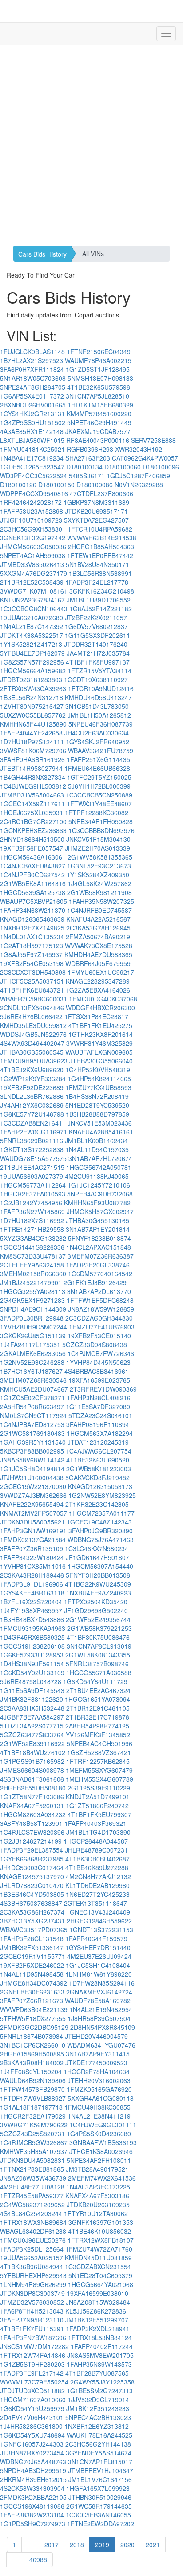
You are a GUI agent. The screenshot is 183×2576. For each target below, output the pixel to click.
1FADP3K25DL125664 (32, 2249)
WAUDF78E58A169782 (98, 2001)
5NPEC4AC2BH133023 (98, 2417)
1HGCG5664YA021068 (101, 2284)
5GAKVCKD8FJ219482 (97, 1478)
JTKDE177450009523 (96, 2063)
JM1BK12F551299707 (97, 2320)
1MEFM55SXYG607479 (99, 1770)
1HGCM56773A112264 (33, 1185)
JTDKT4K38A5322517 (32, 635)
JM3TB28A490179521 (97, 2169)
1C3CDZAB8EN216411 (33, 1123)
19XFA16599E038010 (97, 2293)
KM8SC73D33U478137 (33, 1256)
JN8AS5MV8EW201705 (100, 2355)
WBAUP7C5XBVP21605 (34, 901)
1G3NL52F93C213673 (99, 866)
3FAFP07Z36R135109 (32, 1548)
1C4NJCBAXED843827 (33, 866)
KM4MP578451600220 (99, 414)
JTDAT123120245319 (98, 1442)
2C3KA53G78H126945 (98, 928)
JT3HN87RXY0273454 (32, 2453)
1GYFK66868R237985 (32, 1859)
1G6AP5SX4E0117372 (32, 396)
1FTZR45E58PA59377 (32, 2196)
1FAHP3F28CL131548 (32, 1939)
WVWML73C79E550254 (34, 2382)
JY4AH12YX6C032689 (32, 1105)
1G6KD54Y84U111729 (95, 1681)
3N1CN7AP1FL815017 (100, 2462)
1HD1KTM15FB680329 (100, 405)
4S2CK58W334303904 (32, 2488)
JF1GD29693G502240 (96, 1610)
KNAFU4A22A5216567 (98, 919)
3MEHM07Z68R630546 (33, 1380)
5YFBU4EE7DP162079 (32, 653)
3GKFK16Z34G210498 (102, 591)
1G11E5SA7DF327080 (98, 1407)
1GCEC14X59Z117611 (32, 804)
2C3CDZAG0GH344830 (99, 1318)
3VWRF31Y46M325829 (99, 1043)
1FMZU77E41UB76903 (102, 1327)
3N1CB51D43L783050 (97, 706)
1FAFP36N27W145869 (32, 1212)
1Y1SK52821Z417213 (31, 644)
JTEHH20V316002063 (99, 2080)
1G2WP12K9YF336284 (33, 1079)
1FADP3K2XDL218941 (98, 2329)
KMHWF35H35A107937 (34, 2151)
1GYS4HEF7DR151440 (98, 1947)
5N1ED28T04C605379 (100, 2275)
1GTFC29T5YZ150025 (99, 777)
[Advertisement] (91, 145)
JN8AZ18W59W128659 (101, 1309)
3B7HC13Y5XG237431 (32, 1921)
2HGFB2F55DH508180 (33, 1788)
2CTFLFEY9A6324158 (32, 1265)
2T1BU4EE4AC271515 (32, 1167)
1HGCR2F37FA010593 (33, 1194)
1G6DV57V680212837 (96, 626)
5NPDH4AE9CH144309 (33, 1309)
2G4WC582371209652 (32, 2205)
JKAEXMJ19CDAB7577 (98, 431)
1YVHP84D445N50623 (98, 1362)
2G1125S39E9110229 (99, 1788)
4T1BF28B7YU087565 (97, 2373)
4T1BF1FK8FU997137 (98, 662)
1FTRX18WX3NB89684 (33, 2222)
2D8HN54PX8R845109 (103, 2027)
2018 (77, 2545)
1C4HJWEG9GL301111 (103, 2125)
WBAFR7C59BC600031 (34, 999)
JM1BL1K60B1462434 (96, 1141)
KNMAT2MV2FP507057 (34, 1513)
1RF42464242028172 (31, 502)
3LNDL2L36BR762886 (32, 1096)
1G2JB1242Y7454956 (31, 1203)
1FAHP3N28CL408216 (99, 1398)
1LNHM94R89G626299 (33, 2284)
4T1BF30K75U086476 (98, 1637)
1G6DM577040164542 (100, 1274)
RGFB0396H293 (90, 449)
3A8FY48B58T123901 (31, 1823)
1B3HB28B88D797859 (97, 1114)
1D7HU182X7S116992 (32, 1220)
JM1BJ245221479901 (31, 1282)
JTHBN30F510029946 (100, 2497)
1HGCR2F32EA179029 (33, 2116)
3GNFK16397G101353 (101, 2222)
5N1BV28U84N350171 (97, 564)
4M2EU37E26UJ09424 (99, 1956)
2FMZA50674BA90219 (98, 937)
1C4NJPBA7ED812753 (32, 1424)
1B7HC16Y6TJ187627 (31, 1371)
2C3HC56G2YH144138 (98, 2444)
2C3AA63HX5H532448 (32, 1708)
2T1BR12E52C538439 (32, 582)
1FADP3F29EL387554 (32, 1850)
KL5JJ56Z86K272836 (96, 2311)
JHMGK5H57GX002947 (100, 1212)
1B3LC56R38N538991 (100, 573)
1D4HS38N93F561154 (32, 1664)
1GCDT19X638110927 (96, 680)
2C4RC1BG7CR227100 (33, 821)
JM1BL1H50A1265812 (99, 715)
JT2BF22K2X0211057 (96, 618)
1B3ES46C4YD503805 (32, 1894)
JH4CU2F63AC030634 (97, 733)
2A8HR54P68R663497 (32, 1407)
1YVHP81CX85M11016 (33, 1566)
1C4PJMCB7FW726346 (101, 1353)
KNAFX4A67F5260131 (32, 1806)
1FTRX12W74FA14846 (33, 2355)
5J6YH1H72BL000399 (99, 786)
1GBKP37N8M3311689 (96, 502)
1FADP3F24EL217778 (97, 582)
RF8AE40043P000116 (98, 440)
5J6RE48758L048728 (31, 1681)
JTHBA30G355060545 (32, 1052)
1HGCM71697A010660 (33, 2400)
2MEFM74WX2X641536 (102, 2178)
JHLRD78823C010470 (32, 1885)
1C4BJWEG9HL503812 (33, 786)
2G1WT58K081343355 (98, 1655)
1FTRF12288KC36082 (97, 813)
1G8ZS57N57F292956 (32, 662)
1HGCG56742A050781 (99, 1167)
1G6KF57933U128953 (32, 1655)
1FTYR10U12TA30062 (96, 2213)
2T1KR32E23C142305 (97, 1504)
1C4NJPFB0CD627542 (32, 875)
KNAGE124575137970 (32, 1876)
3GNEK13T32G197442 (33, 538)
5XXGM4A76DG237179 (34, 573)
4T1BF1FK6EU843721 (32, 990)
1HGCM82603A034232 (33, 1814)
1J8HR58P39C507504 (99, 2018)
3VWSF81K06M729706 (33, 751)
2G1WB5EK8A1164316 (33, 883)
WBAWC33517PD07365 (34, 1930)
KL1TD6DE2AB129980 (97, 1885)
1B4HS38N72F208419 (97, 1096)
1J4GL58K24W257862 (99, 883)
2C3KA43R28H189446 (32, 1575)
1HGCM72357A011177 (102, 1513)
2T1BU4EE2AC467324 (98, 1690)
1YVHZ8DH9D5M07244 (34, 1327)
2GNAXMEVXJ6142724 (99, 1992)
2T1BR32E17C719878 (97, 1717)
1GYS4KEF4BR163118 (32, 1593)
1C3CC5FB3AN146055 (98, 2515)
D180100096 (161, 467)
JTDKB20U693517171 (96, 511)
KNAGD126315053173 (100, 1486)
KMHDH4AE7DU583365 (98, 954)
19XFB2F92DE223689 (32, 1087)
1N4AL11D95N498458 (32, 1974)
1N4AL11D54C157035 (97, 1149)
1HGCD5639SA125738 (33, 892)
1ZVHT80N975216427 (32, 706)
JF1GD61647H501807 (97, 1557)
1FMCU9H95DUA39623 (34, 1061)
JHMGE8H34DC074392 (34, 1983)
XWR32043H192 (139, 449)
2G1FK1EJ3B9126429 (95, 1282)
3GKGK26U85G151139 (33, 1336)
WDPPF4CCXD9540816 (34, 493)
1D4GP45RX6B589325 (32, 1637)
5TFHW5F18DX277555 (33, 2018)
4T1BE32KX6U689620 (32, 1070)
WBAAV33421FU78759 (101, 751)
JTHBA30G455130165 (97, 1220)
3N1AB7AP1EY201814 (98, 1229)
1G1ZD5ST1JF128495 (98, 369)
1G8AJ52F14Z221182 (101, 609)
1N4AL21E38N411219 (99, 2116)
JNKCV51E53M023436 (100, 1123)
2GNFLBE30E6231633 (32, 1992)
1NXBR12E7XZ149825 (32, 928)
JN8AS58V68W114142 (32, 1460)
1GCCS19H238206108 (32, 1646)
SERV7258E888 (153, 440)
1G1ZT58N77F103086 (32, 1797)
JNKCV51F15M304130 (98, 839)
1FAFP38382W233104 (32, 2515)
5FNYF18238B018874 (99, 1238)
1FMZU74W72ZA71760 (99, 2249)
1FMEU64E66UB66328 (97, 768)
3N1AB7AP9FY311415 (98, 2054)
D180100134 (84, 467)
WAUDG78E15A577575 (33, 1158)
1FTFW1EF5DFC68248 (100, 1300)
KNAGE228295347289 (98, 981)
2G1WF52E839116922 (32, 1743)
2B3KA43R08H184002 (32, 2063)
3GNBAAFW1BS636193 (103, 2142)
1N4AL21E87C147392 (32, 626)
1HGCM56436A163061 (33, 857)
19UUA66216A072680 (32, 618)
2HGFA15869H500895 (32, 2054)
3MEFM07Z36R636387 (101, 1256)
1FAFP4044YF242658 (31, 733)
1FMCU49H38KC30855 (97, 2107)
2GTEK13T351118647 (95, 1903)
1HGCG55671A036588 (99, 1673)
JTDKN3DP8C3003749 (32, 2293)
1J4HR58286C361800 (31, 2426)
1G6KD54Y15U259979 (32, 2408)
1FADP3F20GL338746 (98, 1265)
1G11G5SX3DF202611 (97, 635)
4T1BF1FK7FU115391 (32, 2329)
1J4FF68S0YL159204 (31, 2072)
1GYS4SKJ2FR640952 (97, 742)
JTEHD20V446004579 (96, 2036)
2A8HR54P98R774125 (97, 1726)
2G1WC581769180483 (32, 1433)
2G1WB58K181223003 (99, 1469)
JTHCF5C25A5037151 (32, 981)
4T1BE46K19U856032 (99, 2231)
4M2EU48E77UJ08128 (32, 2187)
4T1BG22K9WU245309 (98, 1584)
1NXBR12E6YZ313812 (97, 2426)
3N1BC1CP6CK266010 (33, 2045)
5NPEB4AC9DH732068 (100, 1194)
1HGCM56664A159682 (33, 671)
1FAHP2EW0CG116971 (34, 1132)
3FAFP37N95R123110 (32, 2320)
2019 (102, 2545)
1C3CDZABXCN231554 (98, 2267)
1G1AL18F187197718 (31, 2107)
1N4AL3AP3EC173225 (98, 2187)
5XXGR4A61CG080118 (101, 2098)
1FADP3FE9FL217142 (32, 2373)
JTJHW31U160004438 (32, 1478)
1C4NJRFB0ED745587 (99, 910)
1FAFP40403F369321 (95, 1823)
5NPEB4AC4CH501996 (99, 1743)
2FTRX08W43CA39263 (33, 688)
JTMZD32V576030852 (32, 2302)
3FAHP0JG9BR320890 (101, 1531)
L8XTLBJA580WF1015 (32, 440)
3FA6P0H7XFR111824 (32, 369)
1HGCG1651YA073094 (97, 1699)
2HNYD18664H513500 (32, 839)
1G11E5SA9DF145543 (32, 1690)
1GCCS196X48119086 (32, 2506)
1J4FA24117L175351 (30, 1345)
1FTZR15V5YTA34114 (99, 671)
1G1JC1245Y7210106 (99, 1185)
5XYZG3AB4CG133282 (33, 1238)
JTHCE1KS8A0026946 (101, 2151)
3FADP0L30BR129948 (32, 1318)
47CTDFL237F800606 (101, 493)
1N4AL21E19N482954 (101, 2009)
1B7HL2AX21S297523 (32, 360)
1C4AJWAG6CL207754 (99, 1451)
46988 (38, 2560)
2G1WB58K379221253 (99, 1628)
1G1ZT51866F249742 (97, 1806)
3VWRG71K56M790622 (34, 2125)
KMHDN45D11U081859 (98, 2258)
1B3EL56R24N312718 (32, 697)
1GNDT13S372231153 (101, 1930)
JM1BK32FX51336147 (32, 1947)
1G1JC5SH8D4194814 (32, 1469)
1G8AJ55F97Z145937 (31, 954)
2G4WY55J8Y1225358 (102, 2382)
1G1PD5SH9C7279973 (33, 2524)
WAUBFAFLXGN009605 (99, 1052)
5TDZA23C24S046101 (100, 1415)
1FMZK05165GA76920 (99, 2089)
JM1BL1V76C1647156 (100, 2479)
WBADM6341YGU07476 (101, 2045)
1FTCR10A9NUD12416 (101, 688)
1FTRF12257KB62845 (98, 1761)
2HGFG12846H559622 (99, 1921)
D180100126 (18, 485)
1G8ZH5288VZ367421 (99, 1752)
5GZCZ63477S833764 (32, 1735)
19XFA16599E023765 (99, 1380)
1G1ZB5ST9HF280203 (32, 2364)
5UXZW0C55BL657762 (33, 715)
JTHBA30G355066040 (101, 1061)
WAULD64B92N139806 (33, 2080)
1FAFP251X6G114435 (98, 759)
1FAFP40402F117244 (102, 2346)
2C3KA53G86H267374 (32, 1912)
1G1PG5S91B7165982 (32, 1761)
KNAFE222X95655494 (32, 1504)
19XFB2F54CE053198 (32, 963)
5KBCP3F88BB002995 (32, 1451)
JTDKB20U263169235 (98, 2205)
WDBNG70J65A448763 (33, 2462)
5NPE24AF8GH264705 (33, 387)
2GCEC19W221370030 (33, 1486)
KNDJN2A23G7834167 (32, 600)
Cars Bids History (42, 254)
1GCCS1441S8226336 (32, 1247)
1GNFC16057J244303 (32, 2444)
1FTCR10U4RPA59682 (100, 529)
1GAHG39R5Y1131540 (33, 1442)
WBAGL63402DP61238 (33, 2231)
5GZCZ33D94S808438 (95, 1345)
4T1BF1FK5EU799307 (99, 1814)
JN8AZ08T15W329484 (98, 2302)
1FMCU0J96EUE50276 (33, 2240)
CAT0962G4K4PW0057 (145, 458)
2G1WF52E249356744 (98, 1619)
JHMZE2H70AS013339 (97, 848)
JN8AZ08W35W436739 (33, 2178)
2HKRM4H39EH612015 (33, 2479)
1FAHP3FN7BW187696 (33, 2338)
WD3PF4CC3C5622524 (34, 476)
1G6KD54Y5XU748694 (32, 2435)
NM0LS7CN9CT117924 (33, 1415)
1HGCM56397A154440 (100, 1566)
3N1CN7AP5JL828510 (97, 396)
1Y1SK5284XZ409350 (98, 875)
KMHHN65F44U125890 (33, 724)
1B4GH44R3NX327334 (33, 777)
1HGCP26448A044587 (96, 1841)
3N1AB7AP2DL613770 (99, 1291)
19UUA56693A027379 (32, 1176)
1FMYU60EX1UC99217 (101, 972)
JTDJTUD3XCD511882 (32, 2391)
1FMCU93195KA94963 (33, 1628)
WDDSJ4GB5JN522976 (33, 1034)
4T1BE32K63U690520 (98, 1460)
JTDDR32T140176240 (96, 644)
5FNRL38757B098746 (97, 1664)
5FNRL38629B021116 (32, 1141)
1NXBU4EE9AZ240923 (99, 1593)
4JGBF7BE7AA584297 (32, 1717)
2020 (127, 2545)
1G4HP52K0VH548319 (98, 1070)
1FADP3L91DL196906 (32, 1584)
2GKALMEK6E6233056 (33, 1353)
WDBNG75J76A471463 (101, 1540)
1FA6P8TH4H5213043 (32, 2311)
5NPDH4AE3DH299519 (33, 2470)
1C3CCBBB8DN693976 (101, 830)
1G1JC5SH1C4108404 (98, 1965)
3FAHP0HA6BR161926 (32, 759)
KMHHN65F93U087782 (97, 1203)
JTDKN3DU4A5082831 (32, 2160)
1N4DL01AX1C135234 (32, 937)
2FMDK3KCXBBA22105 (33, 2497)
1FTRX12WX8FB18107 (101, 2240)
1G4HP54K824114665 (99, 1079)
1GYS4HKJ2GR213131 (32, 414)
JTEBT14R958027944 (31, 768)
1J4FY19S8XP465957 (31, 1610)
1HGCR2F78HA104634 (97, 2072)
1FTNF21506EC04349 (99, 352)
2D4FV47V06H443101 (32, 2417)
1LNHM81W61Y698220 (99, 1974)
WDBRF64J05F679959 (98, 963)
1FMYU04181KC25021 (32, 449)
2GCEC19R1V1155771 (33, 1956)
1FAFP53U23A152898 (32, 511)
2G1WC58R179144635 (99, 2506)
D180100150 (56, 485)
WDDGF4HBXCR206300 (100, 1008)
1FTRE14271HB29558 (32, 1229)
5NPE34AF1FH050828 (101, 821)
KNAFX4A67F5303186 (97, 2196)
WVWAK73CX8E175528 (99, 946)
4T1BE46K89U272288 (97, 1868)
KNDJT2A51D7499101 (98, 1797)
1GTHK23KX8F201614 (101, 1034)
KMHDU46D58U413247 (98, 697)
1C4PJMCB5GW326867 (34, 2142)
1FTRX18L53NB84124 (100, 2338)
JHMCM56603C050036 (33, 547)
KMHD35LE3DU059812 (33, 1025)
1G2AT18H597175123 (32, 946)
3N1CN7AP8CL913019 (99, 1646)
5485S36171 (87, 476)
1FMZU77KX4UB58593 (98, 1087)
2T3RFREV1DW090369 (103, 1389)
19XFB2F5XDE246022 (32, 1965)
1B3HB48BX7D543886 (32, 1619)
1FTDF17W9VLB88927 (33, 2098)
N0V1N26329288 (139, 485)
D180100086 (95, 485)
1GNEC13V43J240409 (98, 1912)
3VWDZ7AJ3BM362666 (33, 1495)
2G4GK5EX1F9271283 (32, 1300)
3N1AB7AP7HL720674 (100, 1158)
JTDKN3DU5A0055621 (32, 1522)
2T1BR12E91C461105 (98, 1708)
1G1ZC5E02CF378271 (32, 1398)
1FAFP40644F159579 (96, 1939)
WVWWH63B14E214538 (102, 538)
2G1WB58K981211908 (99, 892)
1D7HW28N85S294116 (102, 1983)
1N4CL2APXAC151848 (99, 1247)
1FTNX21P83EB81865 (32, 2169)
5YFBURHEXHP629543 (33, 2275)
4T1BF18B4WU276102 (33, 1752)
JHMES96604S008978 (32, 1770)
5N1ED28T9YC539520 (97, 1105)
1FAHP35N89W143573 (99, 2364)
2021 (153, 2545)
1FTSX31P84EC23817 (96, 1016)
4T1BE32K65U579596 (99, 387)
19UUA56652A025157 (32, 2258)
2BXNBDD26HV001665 (33, 405)
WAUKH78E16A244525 (99, 2435)
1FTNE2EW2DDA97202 (101, 2524)
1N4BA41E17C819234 (32, 458)
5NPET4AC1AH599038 (33, 555)
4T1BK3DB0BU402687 (97, 1859)
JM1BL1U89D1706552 (99, 600)
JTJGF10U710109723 (31, 520)
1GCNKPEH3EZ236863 (33, 830)
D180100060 (123, 467)
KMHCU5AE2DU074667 (34, 1389)
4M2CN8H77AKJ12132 (98, 1876)
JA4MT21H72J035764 (98, 653)
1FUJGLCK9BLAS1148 (32, 352)
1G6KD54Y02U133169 (32, 1673)
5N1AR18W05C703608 (33, 378)
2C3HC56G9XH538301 (33, 529)
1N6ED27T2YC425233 (98, 1894)
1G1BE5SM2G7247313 (100, 2391)
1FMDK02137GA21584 (33, 1540)
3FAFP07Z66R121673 (32, 2001)
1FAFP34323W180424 (32, 1557)
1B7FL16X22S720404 (31, 1602)
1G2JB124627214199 (31, 1841)
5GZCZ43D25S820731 (32, 2134)
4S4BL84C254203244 (31, 2213)
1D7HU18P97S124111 (32, 742)
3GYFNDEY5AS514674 (99, 2453)
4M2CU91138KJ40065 (97, 1176)
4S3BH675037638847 (31, 1903)
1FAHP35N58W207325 (101, 901)
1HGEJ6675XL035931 (32, 813)
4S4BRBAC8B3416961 (97, 1371)
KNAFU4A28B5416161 (101, 1132)
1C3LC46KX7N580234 (97, 1548)
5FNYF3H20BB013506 (98, 1575)
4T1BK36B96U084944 (32, 2267)
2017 (52, 2545)
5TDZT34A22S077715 (32, 1726)
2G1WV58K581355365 (100, 857)
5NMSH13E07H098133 (100, 378)
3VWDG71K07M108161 (34, 591)
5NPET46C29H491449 (99, 422)
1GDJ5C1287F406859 (138, 476)
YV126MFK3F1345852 (98, 1735)
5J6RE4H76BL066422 (31, 1016)
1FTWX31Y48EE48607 (99, 804)
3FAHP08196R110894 (98, 1424)
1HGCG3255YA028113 (33, 1291)
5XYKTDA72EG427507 (96, 520)
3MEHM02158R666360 (33, 1274)
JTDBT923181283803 (31, 680)
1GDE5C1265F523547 (32, 467)
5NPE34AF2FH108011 (99, 2160)
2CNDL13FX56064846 (32, 1008)
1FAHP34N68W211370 (33, 910)
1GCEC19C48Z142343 (99, 1522)
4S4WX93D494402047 (32, 1043)
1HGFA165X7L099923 (98, 2488)
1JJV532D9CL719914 (98, 2400)
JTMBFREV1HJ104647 (101, 2470)
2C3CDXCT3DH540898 (33, 972)
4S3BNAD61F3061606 (32, 1779)
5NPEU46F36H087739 (101, 724)
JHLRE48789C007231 (96, 1850)
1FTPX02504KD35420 (96, 1602)
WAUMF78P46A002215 (98, 360)
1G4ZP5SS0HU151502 (33, 422)
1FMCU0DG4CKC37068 (103, 999)
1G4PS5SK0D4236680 (99, 2134)
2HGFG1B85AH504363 (101, 547)
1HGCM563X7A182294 (100, 1433)
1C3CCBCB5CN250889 (99, 795)
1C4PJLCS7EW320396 (32, 1832)
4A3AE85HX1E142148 (32, 431)
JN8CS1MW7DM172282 (34, 2346)
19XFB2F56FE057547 (32, 848)
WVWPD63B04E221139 (34, 2009)
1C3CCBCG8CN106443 (34, 609)
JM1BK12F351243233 (98, 2408)
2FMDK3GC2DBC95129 (34, 2027)
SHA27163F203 (88, 458)
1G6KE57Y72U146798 (32, 1114)
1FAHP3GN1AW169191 (33, 1531)
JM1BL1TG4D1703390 (98, 1832)
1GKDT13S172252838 (32, 1149)
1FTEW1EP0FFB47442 (100, 555)
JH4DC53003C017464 (32, 1868)
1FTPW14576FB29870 (32, 2089)
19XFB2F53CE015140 (99, 1336)
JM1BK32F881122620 (32, 1699)
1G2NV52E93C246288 (32, 1362)
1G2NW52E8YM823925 (102, 1495)
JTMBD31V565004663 (32, 795)
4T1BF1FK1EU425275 (100, 1025)
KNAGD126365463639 (32, 919)
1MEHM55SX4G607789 (99, 1779)
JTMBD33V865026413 (32, 564)
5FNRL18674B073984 (32, 2036)
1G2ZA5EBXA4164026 (98, 990)
